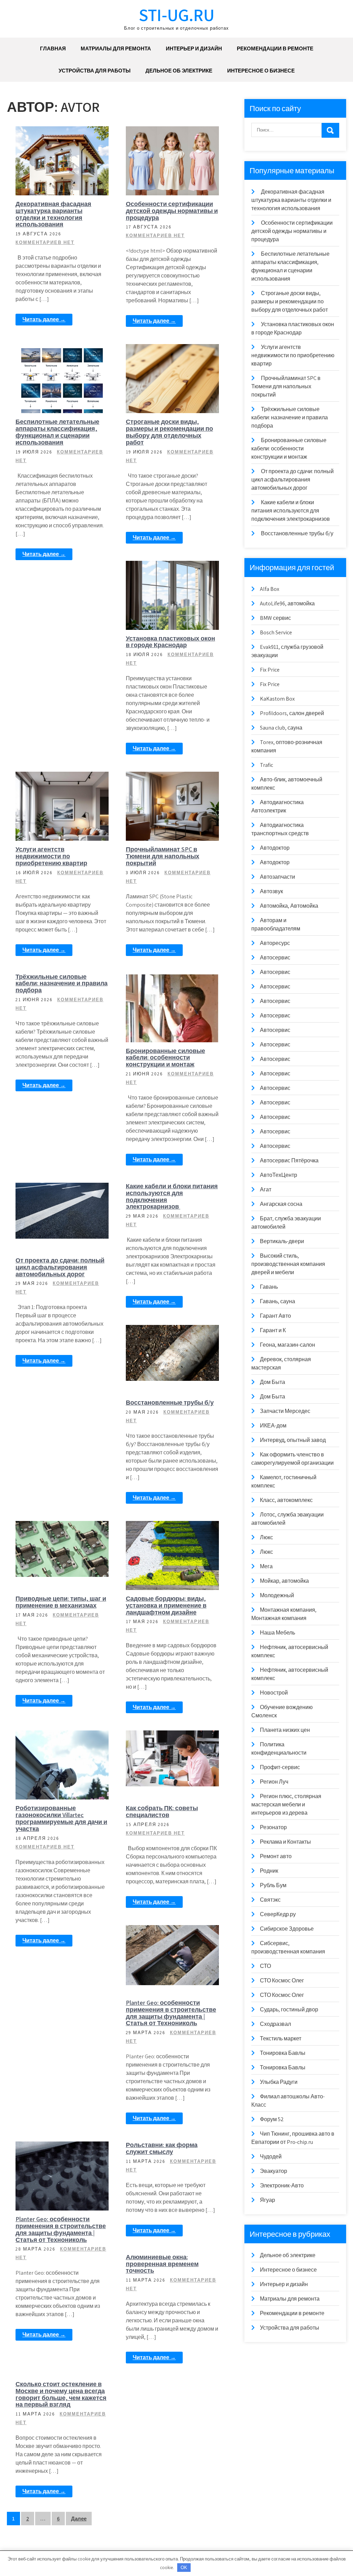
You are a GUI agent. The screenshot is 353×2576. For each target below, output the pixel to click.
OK (184, 2568)
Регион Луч (274, 1782)
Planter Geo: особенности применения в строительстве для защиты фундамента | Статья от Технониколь (171, 2013)
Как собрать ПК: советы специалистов (162, 1811)
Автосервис (275, 958)
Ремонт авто (276, 1856)
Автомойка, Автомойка (289, 906)
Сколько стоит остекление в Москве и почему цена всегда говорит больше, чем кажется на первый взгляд (61, 2394)
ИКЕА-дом (273, 1426)
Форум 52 (272, 2119)
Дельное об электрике (179, 71)
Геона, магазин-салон (288, 1345)
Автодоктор (275, 848)
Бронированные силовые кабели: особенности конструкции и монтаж (165, 1058)
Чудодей (271, 2157)
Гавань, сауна (278, 1301)
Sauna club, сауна (281, 728)
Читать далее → (44, 319)
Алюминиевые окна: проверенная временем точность (162, 2264)
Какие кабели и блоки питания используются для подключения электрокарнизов (172, 1196)
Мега (266, 1566)
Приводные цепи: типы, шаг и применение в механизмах (61, 1602)
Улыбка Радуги (279, 2082)
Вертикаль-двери (282, 1241)
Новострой (274, 1693)
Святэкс (270, 1900)
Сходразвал (275, 2024)
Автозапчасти (278, 877)
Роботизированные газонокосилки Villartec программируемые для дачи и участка (61, 1818)
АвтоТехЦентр (279, 1175)
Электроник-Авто (282, 2185)
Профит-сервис (280, 1767)
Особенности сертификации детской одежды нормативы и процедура (172, 211)
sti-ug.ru (177, 15)
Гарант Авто (275, 1316)
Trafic (266, 765)
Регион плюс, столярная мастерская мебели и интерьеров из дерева (286, 1804)
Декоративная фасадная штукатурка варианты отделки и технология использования (53, 214)
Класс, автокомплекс (286, 1500)
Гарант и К (273, 1330)
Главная (53, 48)
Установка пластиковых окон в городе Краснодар (170, 642)
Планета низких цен (285, 1730)
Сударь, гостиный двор (289, 2009)
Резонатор (273, 1827)
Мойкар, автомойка (284, 1581)
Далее (79, 2519)
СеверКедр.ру (278, 1914)
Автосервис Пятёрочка (289, 1160)
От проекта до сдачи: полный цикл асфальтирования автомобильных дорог (60, 1267)
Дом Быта (273, 1382)
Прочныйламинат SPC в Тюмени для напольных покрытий (163, 856)
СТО (265, 1966)
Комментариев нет (45, 242)
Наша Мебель (278, 1633)
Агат (266, 1189)
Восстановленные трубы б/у (170, 1402)
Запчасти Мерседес (285, 1411)
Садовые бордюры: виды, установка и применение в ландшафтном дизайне (166, 1605)
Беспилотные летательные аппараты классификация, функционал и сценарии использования (57, 432)
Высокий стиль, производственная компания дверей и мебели (288, 1264)
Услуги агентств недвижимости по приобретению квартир (51, 856)
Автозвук (271, 891)
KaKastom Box (277, 699)
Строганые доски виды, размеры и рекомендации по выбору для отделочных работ (169, 432)
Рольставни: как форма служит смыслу (162, 2148)
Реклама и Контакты (285, 1842)
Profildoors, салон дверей (292, 713)
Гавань (269, 1287)
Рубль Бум (273, 1885)
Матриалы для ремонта (116, 48)
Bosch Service (276, 632)
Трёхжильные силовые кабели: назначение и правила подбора (62, 983)
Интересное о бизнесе (261, 71)
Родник (269, 1871)
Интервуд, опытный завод (293, 1440)
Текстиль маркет (281, 2038)
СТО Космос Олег (282, 1980)
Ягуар (268, 2200)
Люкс (266, 1537)
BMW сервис (275, 618)
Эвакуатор (274, 2171)
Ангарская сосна (281, 1204)
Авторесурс (275, 943)
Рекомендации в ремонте (275, 48)
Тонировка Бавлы (283, 2053)
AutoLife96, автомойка (287, 603)
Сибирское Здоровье (287, 1929)
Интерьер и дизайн (194, 48)
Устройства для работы (95, 71)
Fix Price (270, 670)
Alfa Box (270, 589)
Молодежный (277, 1595)
